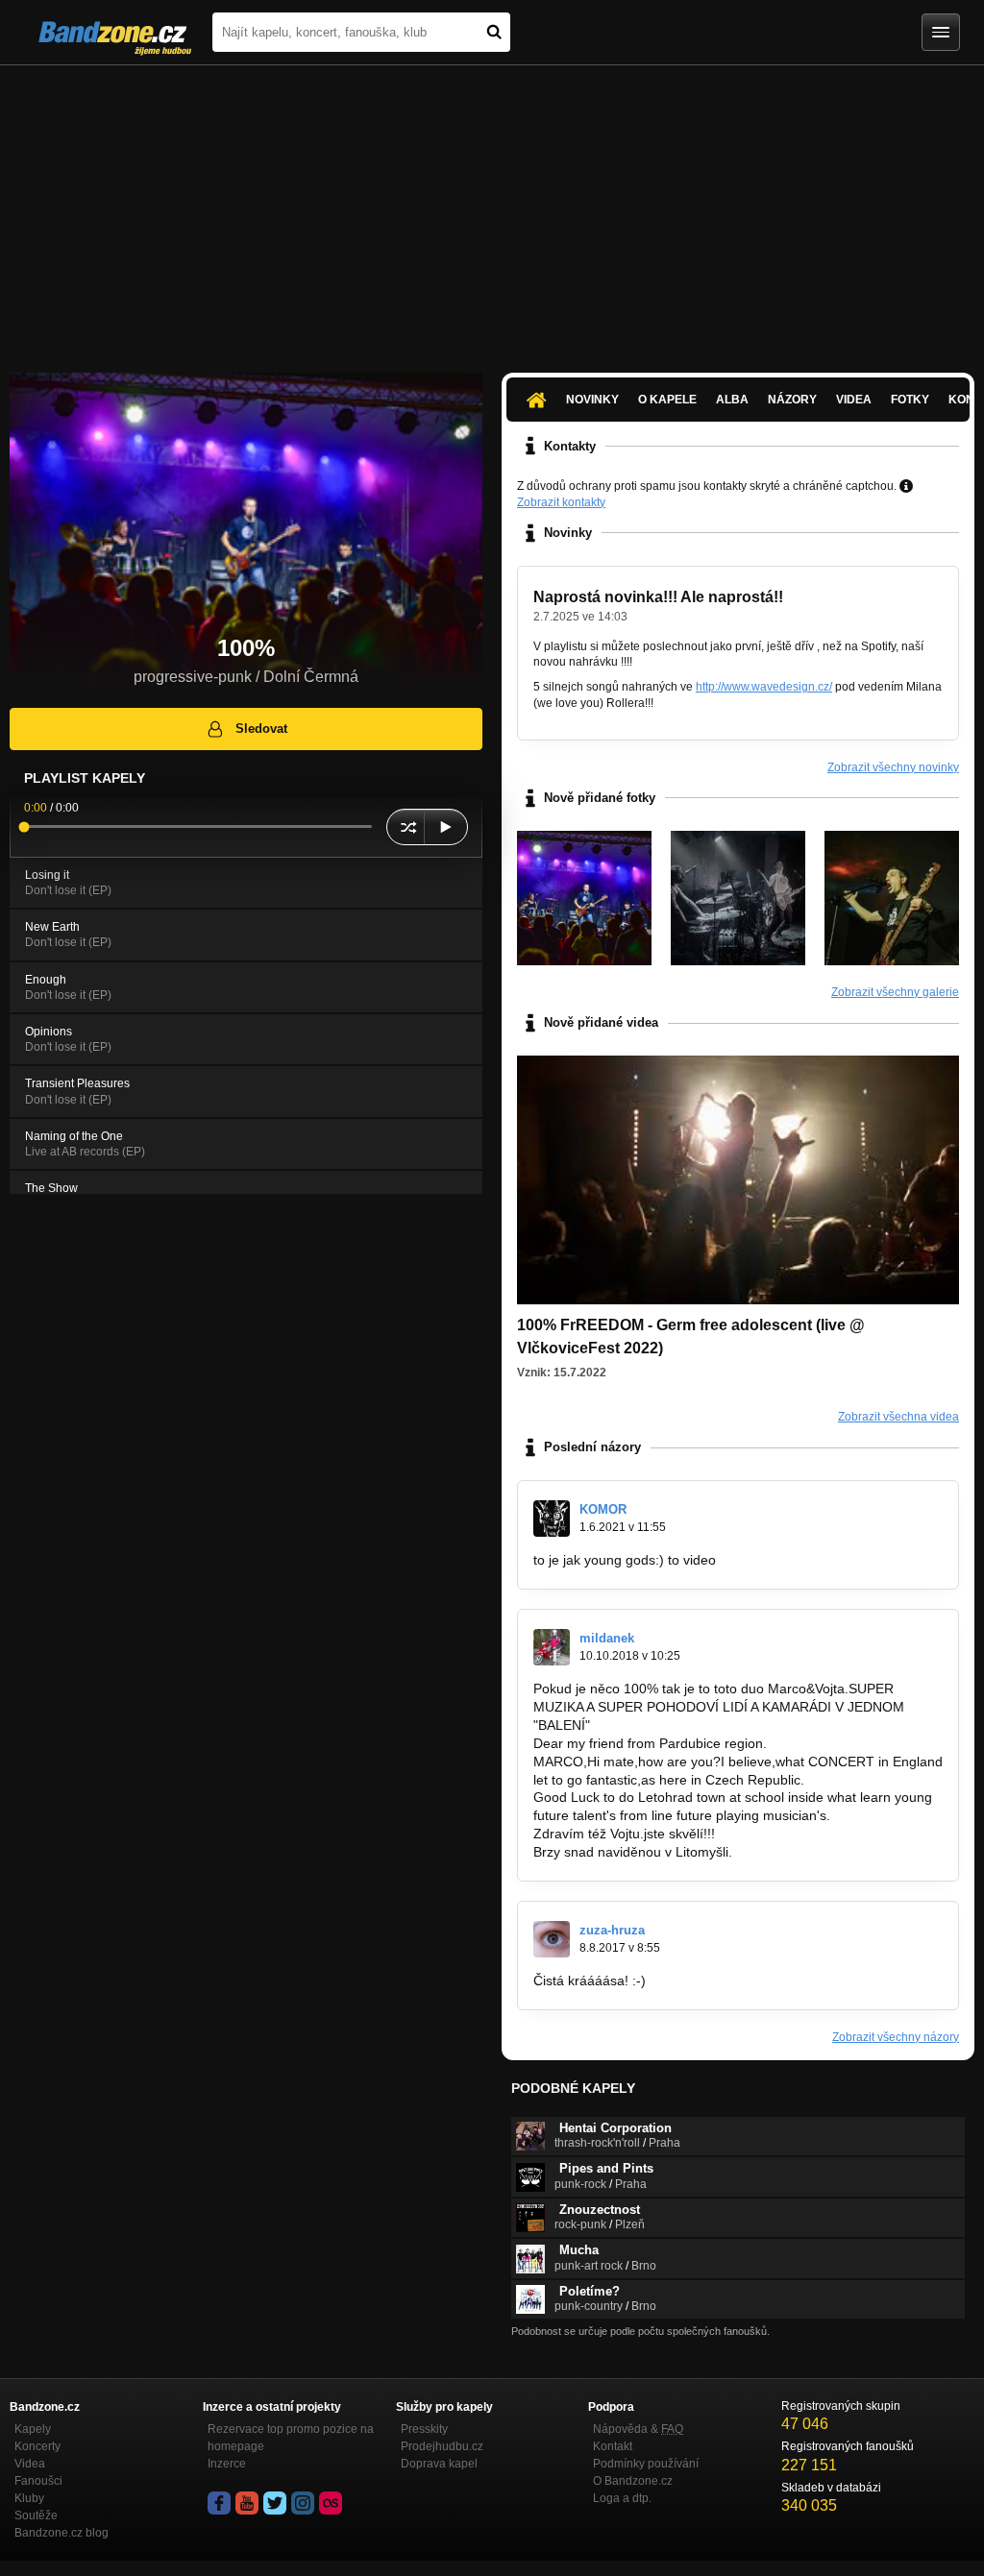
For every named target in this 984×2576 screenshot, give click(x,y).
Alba (732, 400)
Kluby (29, 2498)
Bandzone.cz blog (61, 2533)
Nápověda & (638, 2429)
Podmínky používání (646, 2464)
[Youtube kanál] (247, 2503)
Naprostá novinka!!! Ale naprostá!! (658, 597)
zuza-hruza (612, 1930)
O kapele (667, 400)
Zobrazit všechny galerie (895, 992)
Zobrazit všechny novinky (893, 767)
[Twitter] (275, 2503)
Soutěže (36, 2515)
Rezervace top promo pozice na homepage (291, 2438)
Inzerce (227, 2464)
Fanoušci (38, 2481)
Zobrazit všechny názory (896, 2037)
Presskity (424, 2429)
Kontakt (613, 2446)
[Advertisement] (492, 209)
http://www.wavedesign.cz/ (764, 687)
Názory (792, 400)
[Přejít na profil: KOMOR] (552, 1519)
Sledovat (261, 729)
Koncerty (37, 2446)
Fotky (910, 400)
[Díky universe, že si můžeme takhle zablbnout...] (738, 898)
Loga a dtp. (622, 2498)
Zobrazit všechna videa (898, 1417)
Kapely (33, 2429)
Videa (854, 400)
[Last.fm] (331, 2503)
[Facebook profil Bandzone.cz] (219, 2503)
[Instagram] (303, 2503)
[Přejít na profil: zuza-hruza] (552, 1939)
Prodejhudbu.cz (442, 2446)
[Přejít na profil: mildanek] (552, 1647)
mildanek (607, 1638)
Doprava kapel (439, 2464)
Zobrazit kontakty (561, 502)
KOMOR (603, 1509)
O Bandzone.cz (633, 2481)
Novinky (592, 400)
